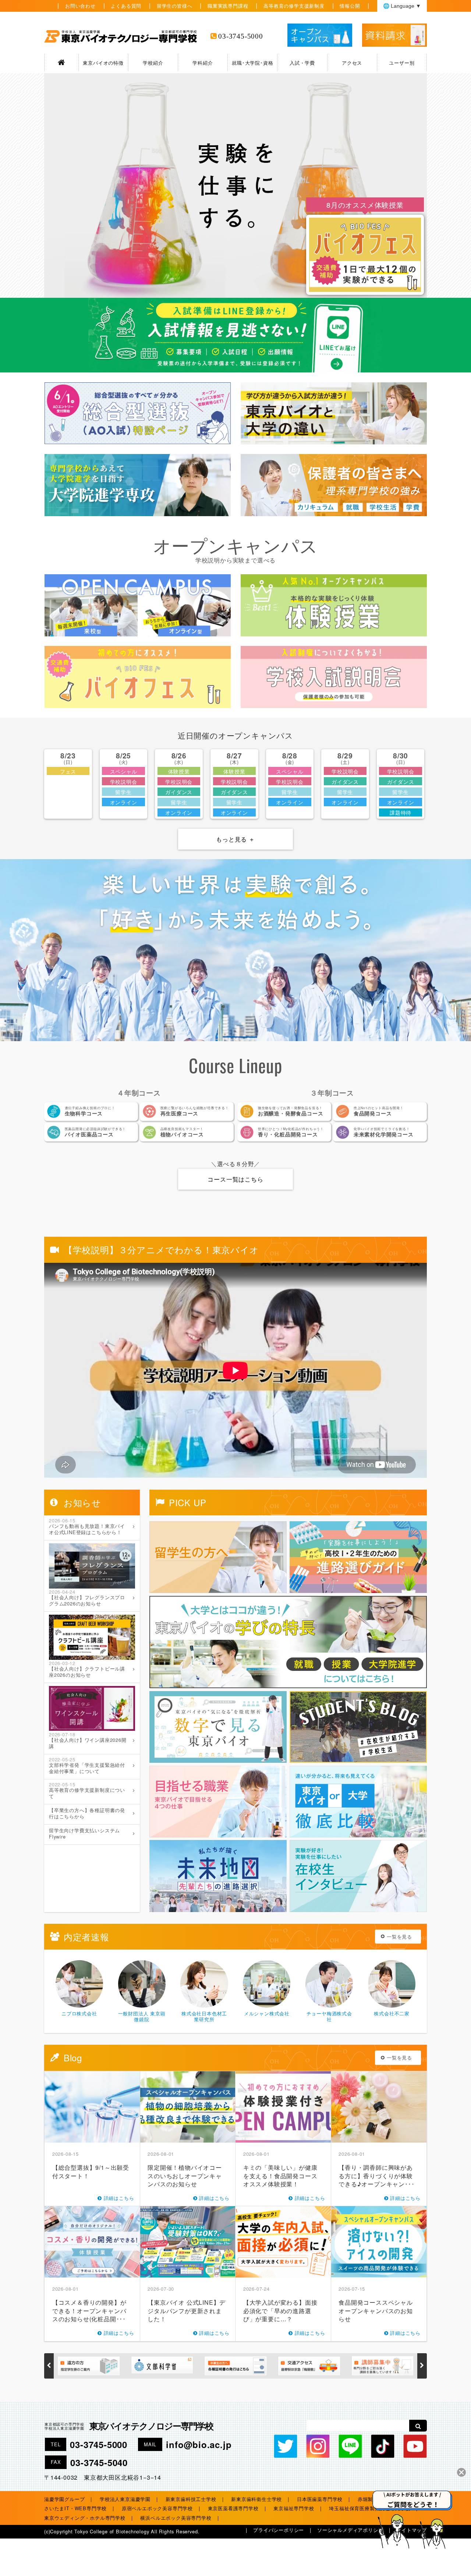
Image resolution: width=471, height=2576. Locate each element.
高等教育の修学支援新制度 (294, 6)
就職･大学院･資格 (252, 63)
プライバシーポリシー (279, 2530)
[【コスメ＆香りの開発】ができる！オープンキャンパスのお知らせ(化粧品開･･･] (92, 2242)
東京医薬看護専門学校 (233, 2508)
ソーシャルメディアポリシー (350, 2530)
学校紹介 (153, 63)
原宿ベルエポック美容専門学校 (157, 2508)
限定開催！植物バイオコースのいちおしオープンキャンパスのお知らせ (185, 2176)
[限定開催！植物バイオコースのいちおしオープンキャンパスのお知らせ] (188, 2107)
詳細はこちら (119, 2198)
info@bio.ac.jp (199, 2444)
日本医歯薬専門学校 (320, 2499)
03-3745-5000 (241, 36)
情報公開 (350, 6)
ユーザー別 (402, 63)
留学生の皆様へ (175, 6)
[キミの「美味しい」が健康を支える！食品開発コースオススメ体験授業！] (283, 2107)
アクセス (352, 63)
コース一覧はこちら (235, 1179)
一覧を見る (399, 1937)
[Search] (418, 2426)
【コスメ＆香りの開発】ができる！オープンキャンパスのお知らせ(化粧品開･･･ (89, 2311)
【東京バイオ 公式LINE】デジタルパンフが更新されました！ (187, 2311)
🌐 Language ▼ (402, 6)
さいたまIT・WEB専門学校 (75, 2508)
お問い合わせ (80, 6)
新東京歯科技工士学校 (191, 2499)
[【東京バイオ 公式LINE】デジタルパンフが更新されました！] (188, 2242)
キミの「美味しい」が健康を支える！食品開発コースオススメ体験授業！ (280, 2176)
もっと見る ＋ (235, 839)
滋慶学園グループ (64, 2499)
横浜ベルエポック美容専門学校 (176, 2518)
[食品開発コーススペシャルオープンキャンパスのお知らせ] (379, 2242)
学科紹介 (203, 63)
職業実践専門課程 (228, 6)
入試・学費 (302, 63)
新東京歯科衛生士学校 (256, 2499)
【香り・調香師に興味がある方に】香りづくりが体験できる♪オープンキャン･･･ (376, 2176)
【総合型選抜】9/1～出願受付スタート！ (91, 2171)
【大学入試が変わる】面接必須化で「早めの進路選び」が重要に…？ (280, 2311)
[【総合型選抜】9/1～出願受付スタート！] (92, 2107)
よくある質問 (126, 6)
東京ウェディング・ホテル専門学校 (85, 2518)
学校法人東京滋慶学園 (125, 2499)
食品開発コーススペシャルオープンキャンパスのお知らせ (376, 2311)
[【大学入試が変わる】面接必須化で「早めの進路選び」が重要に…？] (283, 2242)
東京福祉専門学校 (294, 2508)
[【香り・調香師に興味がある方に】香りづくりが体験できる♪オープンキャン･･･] (379, 2107)
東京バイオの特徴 (103, 63)
